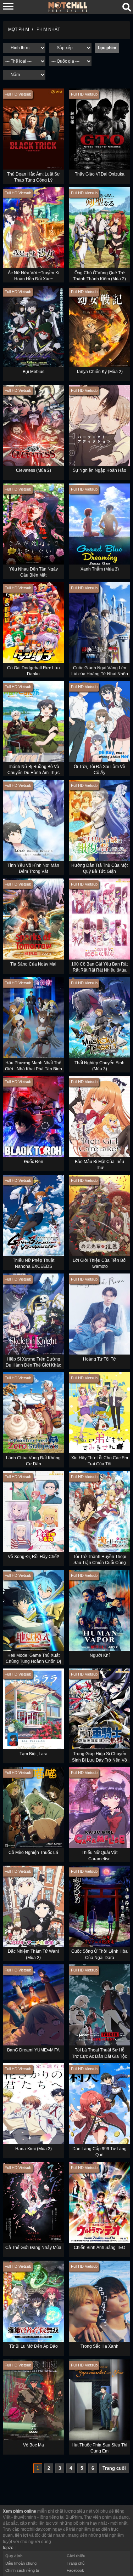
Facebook (75, 2570)
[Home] (68, 7)
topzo (8, 2548)
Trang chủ (76, 2563)
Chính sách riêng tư (22, 2570)
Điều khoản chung (21, 2563)
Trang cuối (114, 2468)
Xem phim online (20, 2511)
